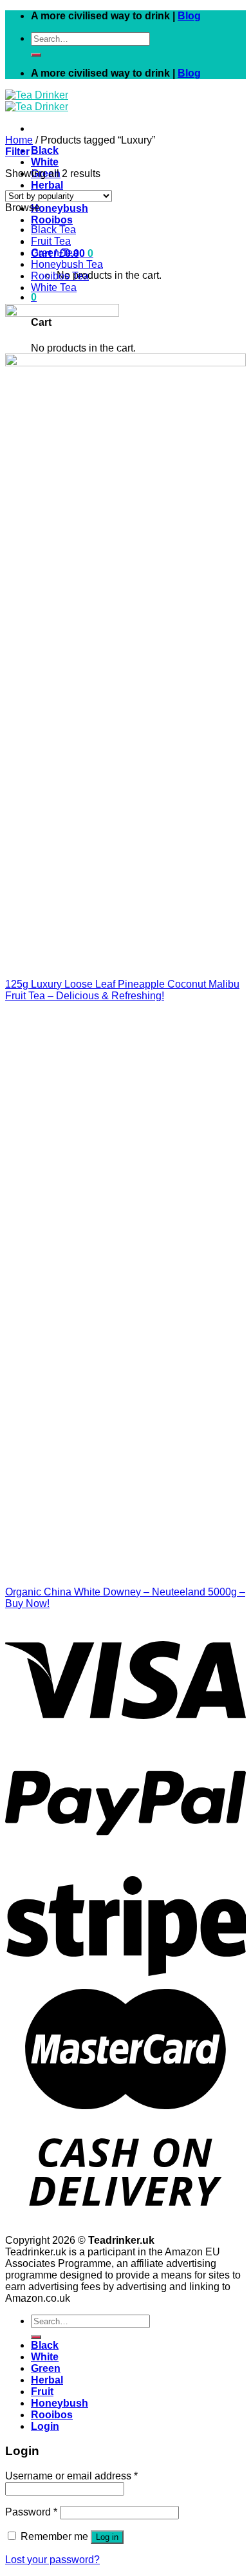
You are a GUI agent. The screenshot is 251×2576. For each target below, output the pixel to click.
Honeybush (60, 208)
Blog (189, 16)
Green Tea (55, 253)
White (45, 162)
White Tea (54, 287)
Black (45, 150)
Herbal (47, 185)
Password (31, 2512)
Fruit (42, 2392)
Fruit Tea (51, 241)
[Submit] (36, 55)
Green (46, 2368)
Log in (107, 2537)
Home (19, 140)
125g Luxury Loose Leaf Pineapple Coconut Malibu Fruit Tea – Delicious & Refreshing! (122, 990)
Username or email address (71, 2476)
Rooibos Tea (60, 276)
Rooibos (52, 220)
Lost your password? (52, 2560)
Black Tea (53, 230)
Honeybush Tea (67, 264)
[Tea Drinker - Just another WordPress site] (37, 101)
